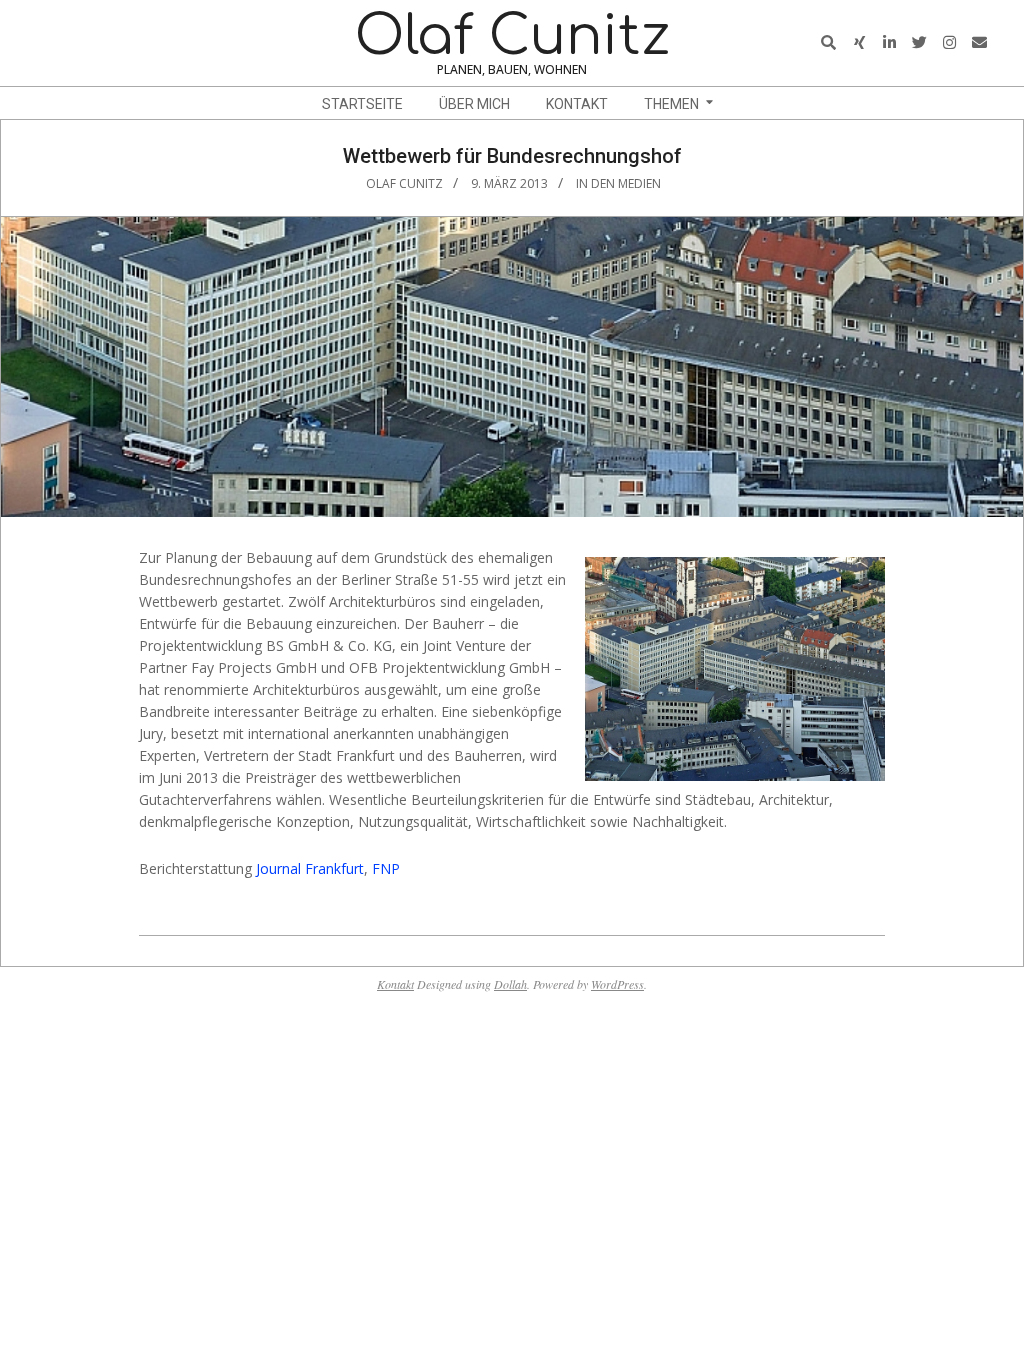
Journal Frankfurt (310, 868)
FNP (386, 868)
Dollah (510, 984)
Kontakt (395, 984)
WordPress (617, 984)
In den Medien (618, 183)
